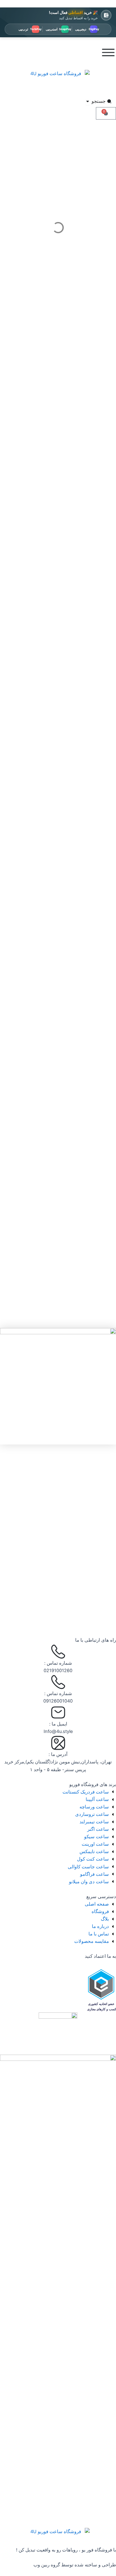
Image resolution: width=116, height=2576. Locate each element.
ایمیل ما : (58, 1724)
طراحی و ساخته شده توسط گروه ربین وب (75, 2565)
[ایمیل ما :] (58, 1712)
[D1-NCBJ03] (58, 1386)
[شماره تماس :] (58, 1652)
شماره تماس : (58, 1663)
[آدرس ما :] (58, 1743)
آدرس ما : (58, 1754)
